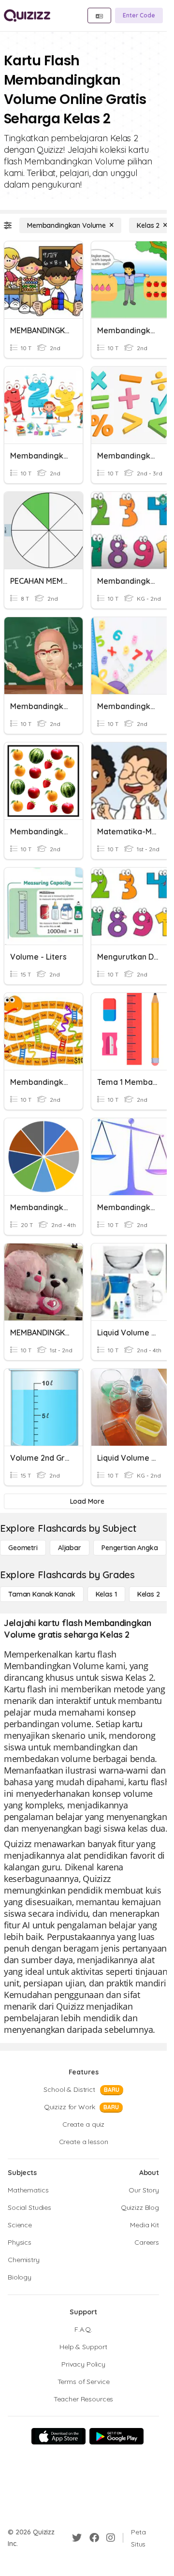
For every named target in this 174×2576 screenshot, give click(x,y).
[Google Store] (116, 2436)
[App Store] (58, 2436)
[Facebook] (94, 2538)
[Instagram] (111, 2538)
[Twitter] (77, 2538)
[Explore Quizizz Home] (27, 15)
